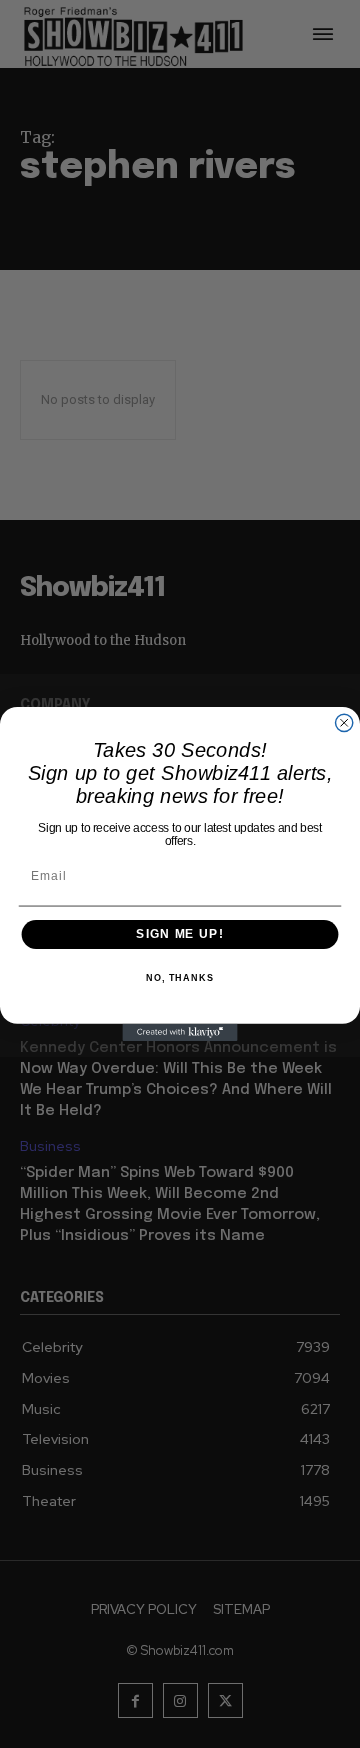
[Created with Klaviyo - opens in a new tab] (179, 1032)
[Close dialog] (344, 722)
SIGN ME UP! (179, 934)
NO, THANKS (180, 978)
